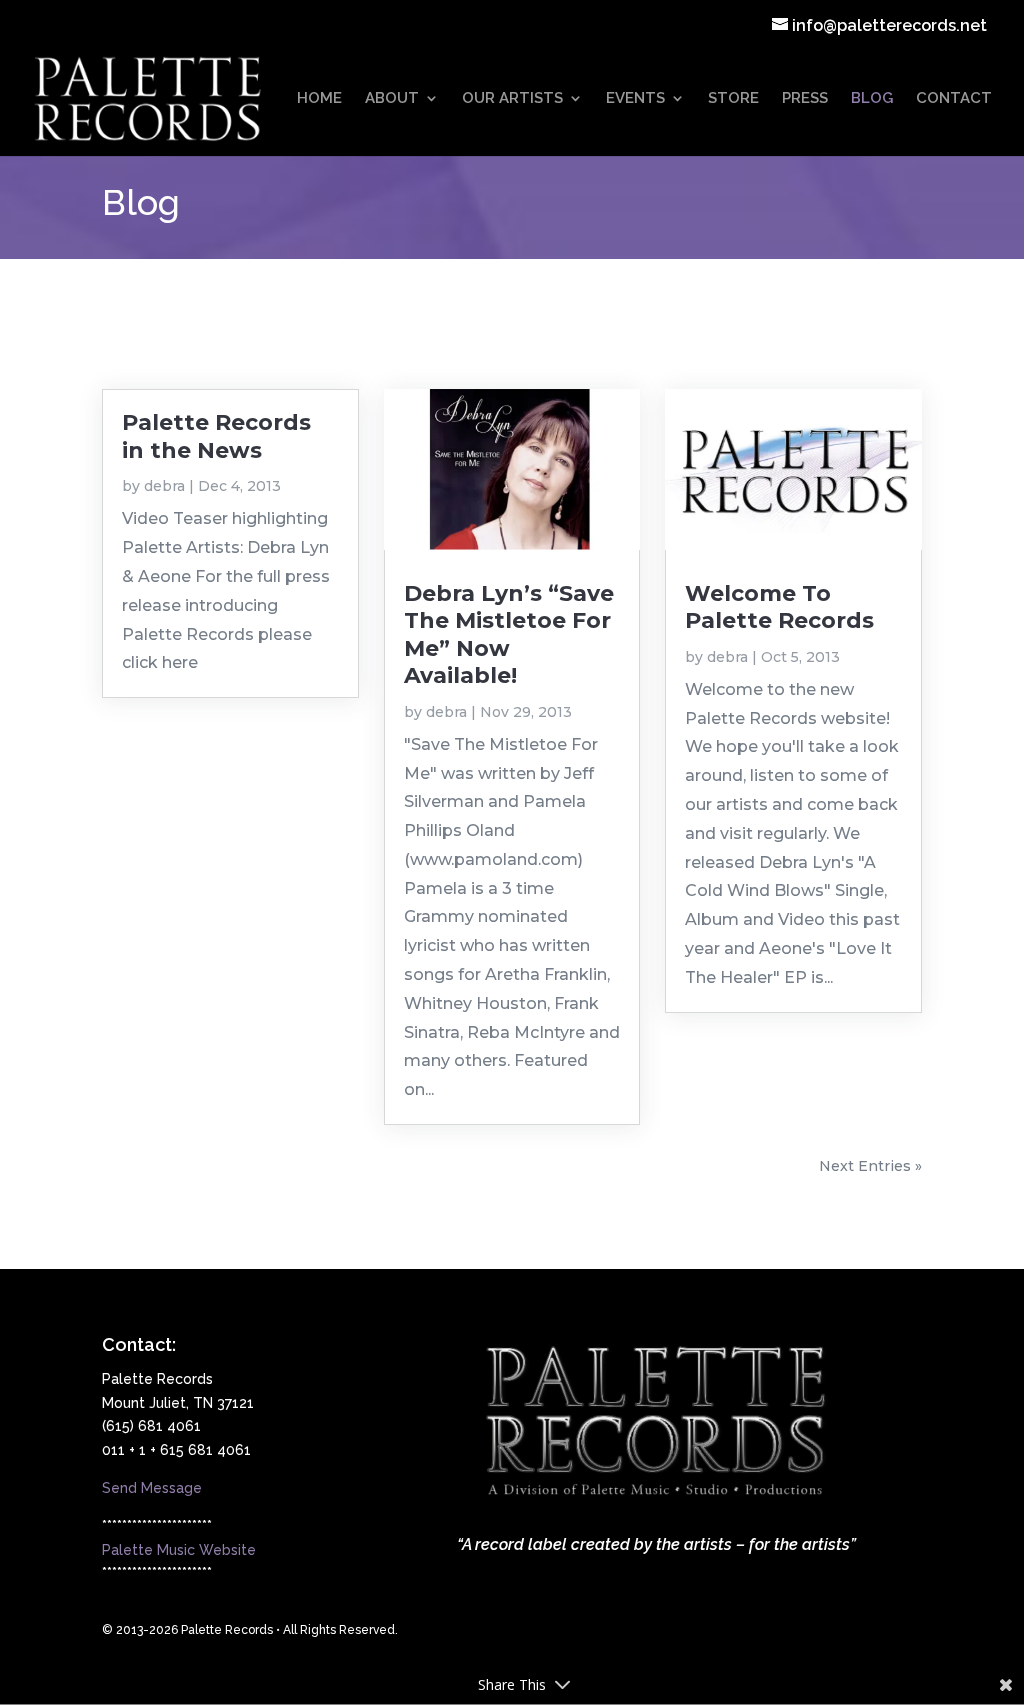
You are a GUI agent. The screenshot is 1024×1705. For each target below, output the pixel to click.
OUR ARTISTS (512, 99)
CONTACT (954, 99)
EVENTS (635, 99)
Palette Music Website (179, 1550)
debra (164, 486)
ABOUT (392, 99)
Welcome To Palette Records (779, 607)
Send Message (152, 1488)
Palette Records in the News (216, 436)
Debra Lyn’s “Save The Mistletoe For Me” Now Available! (509, 634)
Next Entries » (870, 1166)
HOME (319, 99)
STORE (733, 99)
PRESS (805, 99)
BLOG (872, 99)
